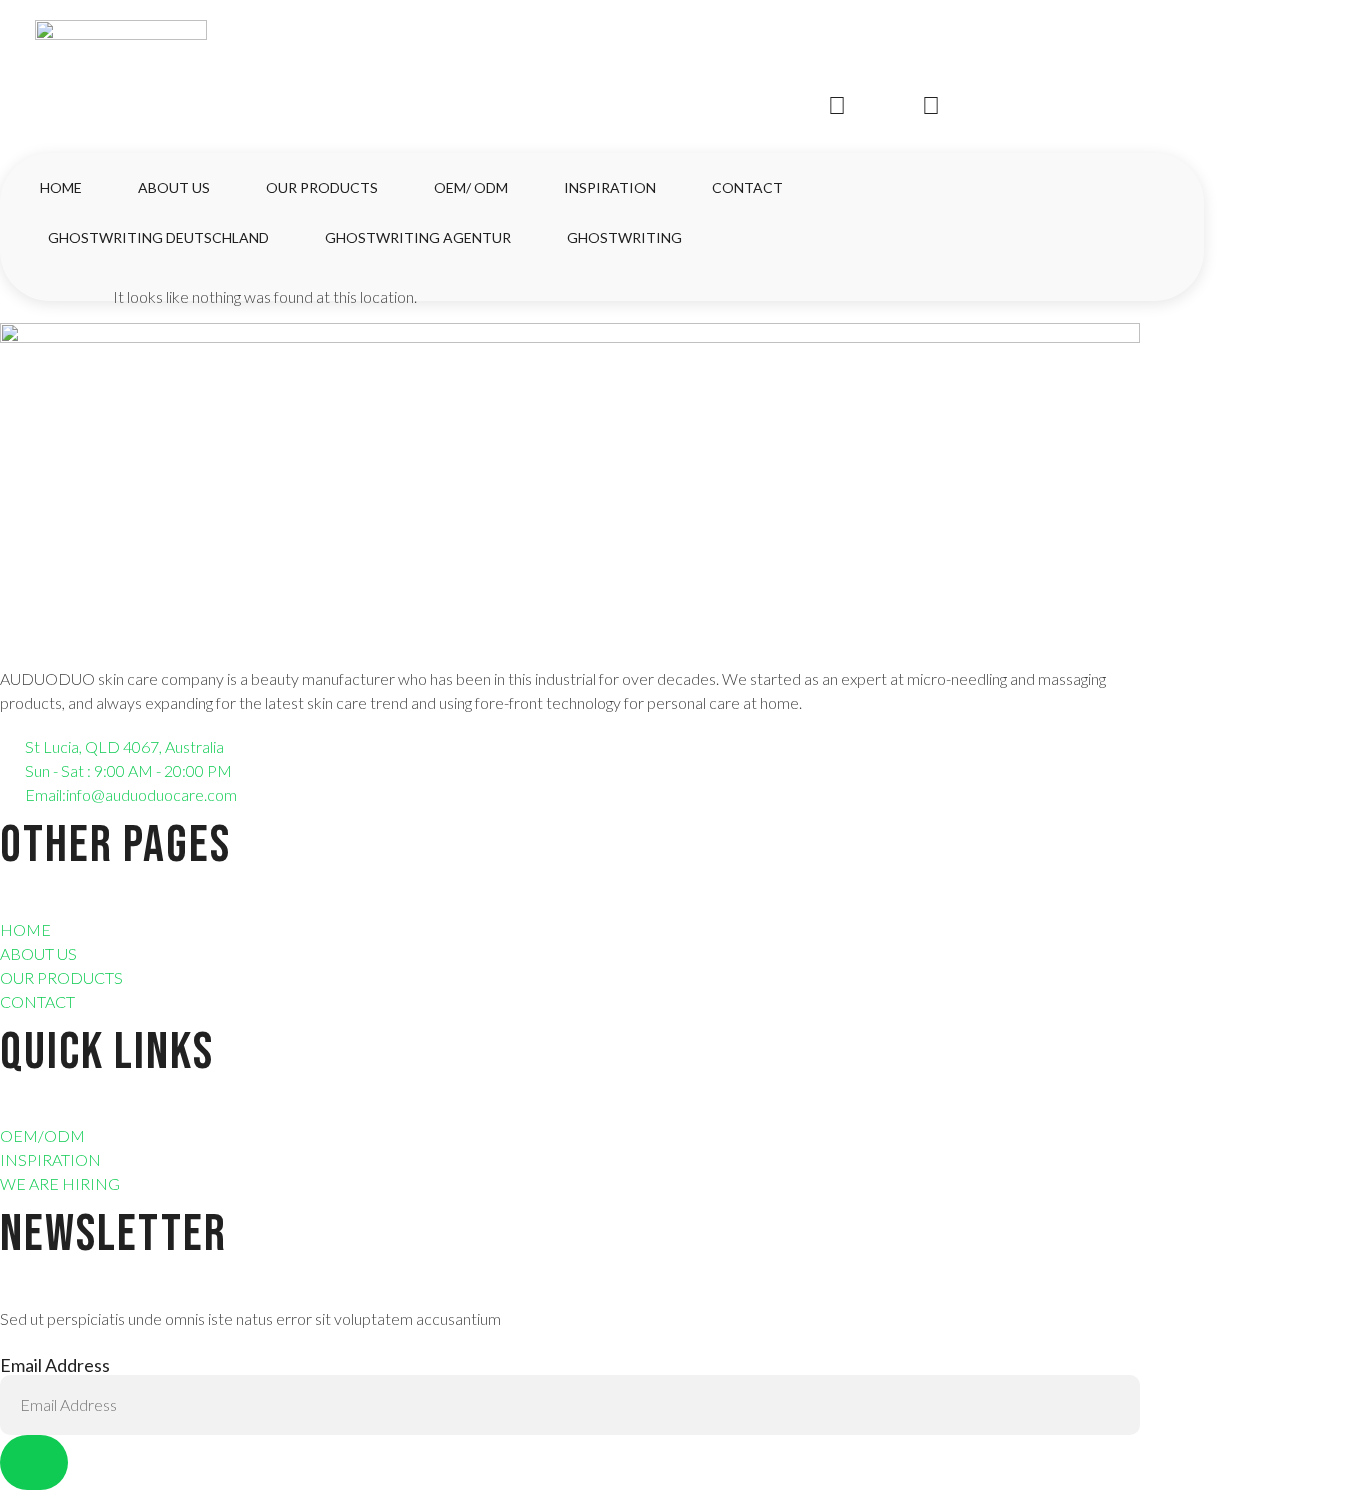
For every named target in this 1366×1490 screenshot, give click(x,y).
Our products (322, 187)
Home (61, 187)
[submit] (34, 1462)
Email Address (55, 1365)
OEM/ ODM (471, 187)
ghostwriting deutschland (158, 237)
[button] (49, 279)
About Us (174, 187)
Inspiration (610, 187)
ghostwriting (624, 237)
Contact (747, 187)
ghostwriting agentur (418, 237)
